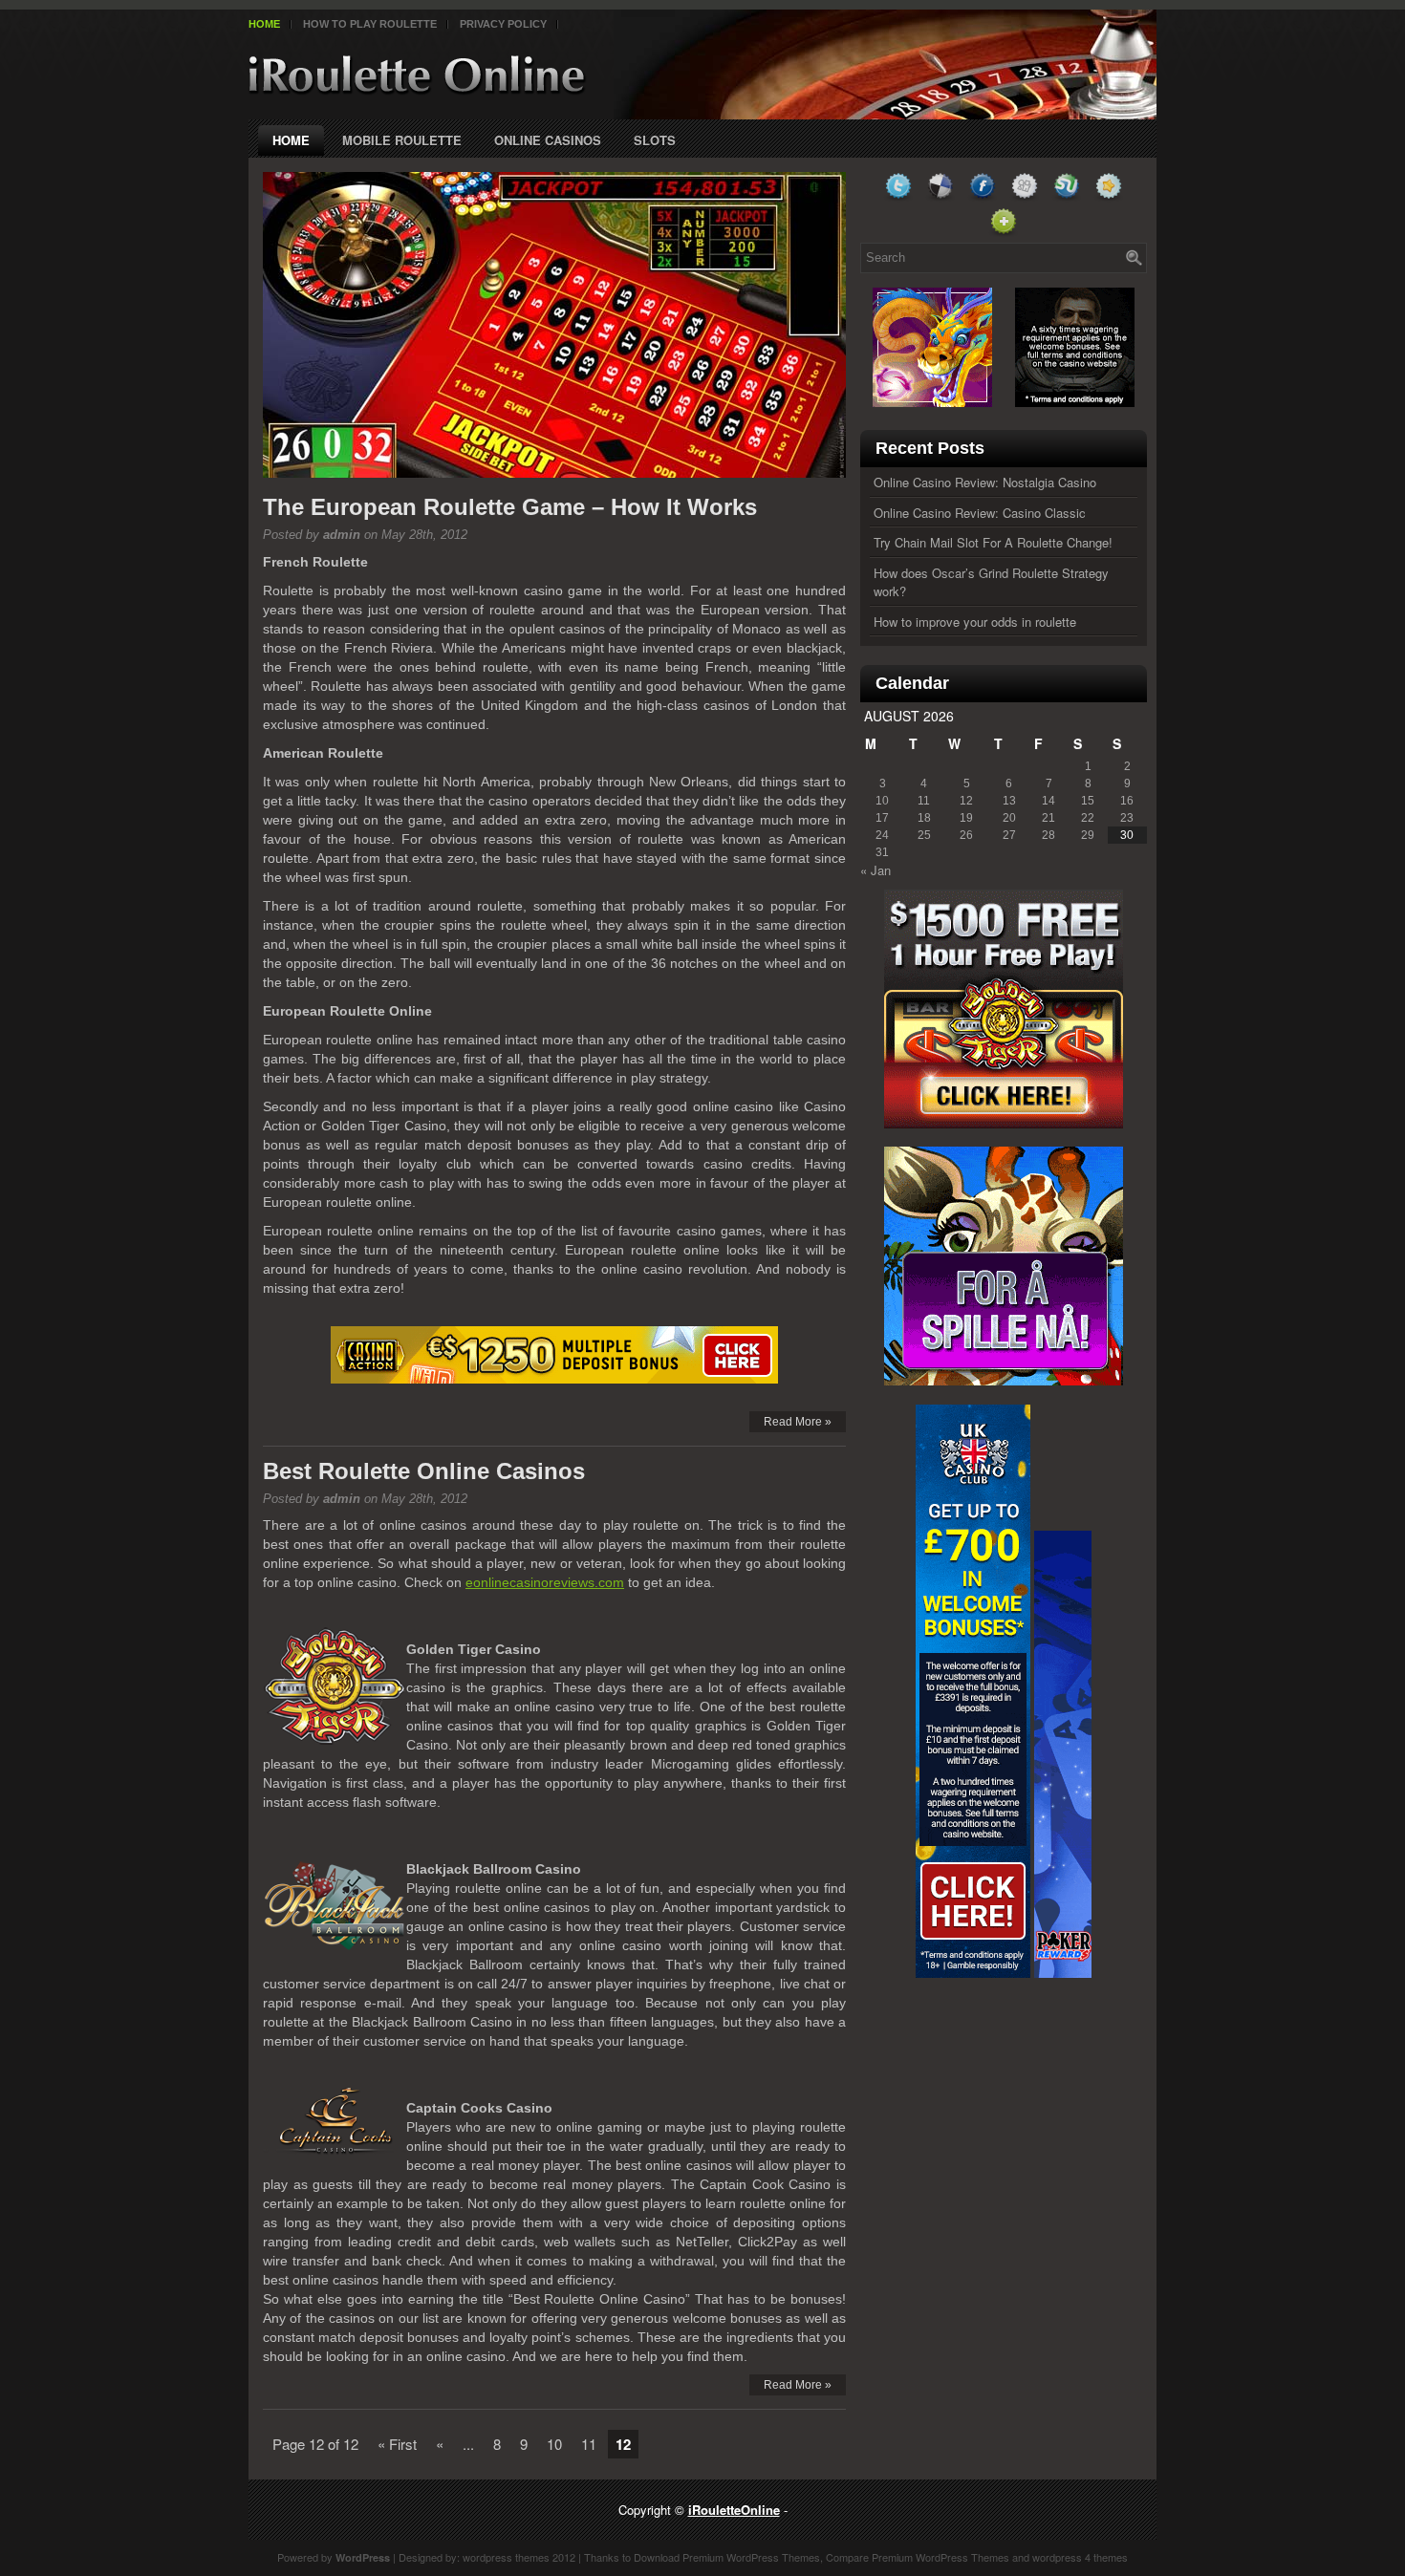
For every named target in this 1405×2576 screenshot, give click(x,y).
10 (554, 2444)
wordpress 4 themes (1080, 2557)
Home (264, 24)
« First (397, 2444)
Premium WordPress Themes (751, 2557)
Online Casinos (548, 140)
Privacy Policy (503, 24)
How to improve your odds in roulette (975, 622)
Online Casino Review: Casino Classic (980, 513)
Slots (655, 140)
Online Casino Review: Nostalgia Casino (985, 482)
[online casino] (554, 1355)
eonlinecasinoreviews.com (545, 1582)
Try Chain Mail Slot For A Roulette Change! (993, 542)
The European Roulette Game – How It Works (510, 507)
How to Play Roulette (370, 24)
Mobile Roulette (402, 140)
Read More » (798, 1422)
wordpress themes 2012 (519, 2557)
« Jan (875, 870)
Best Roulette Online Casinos (424, 1471)
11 (589, 2444)
